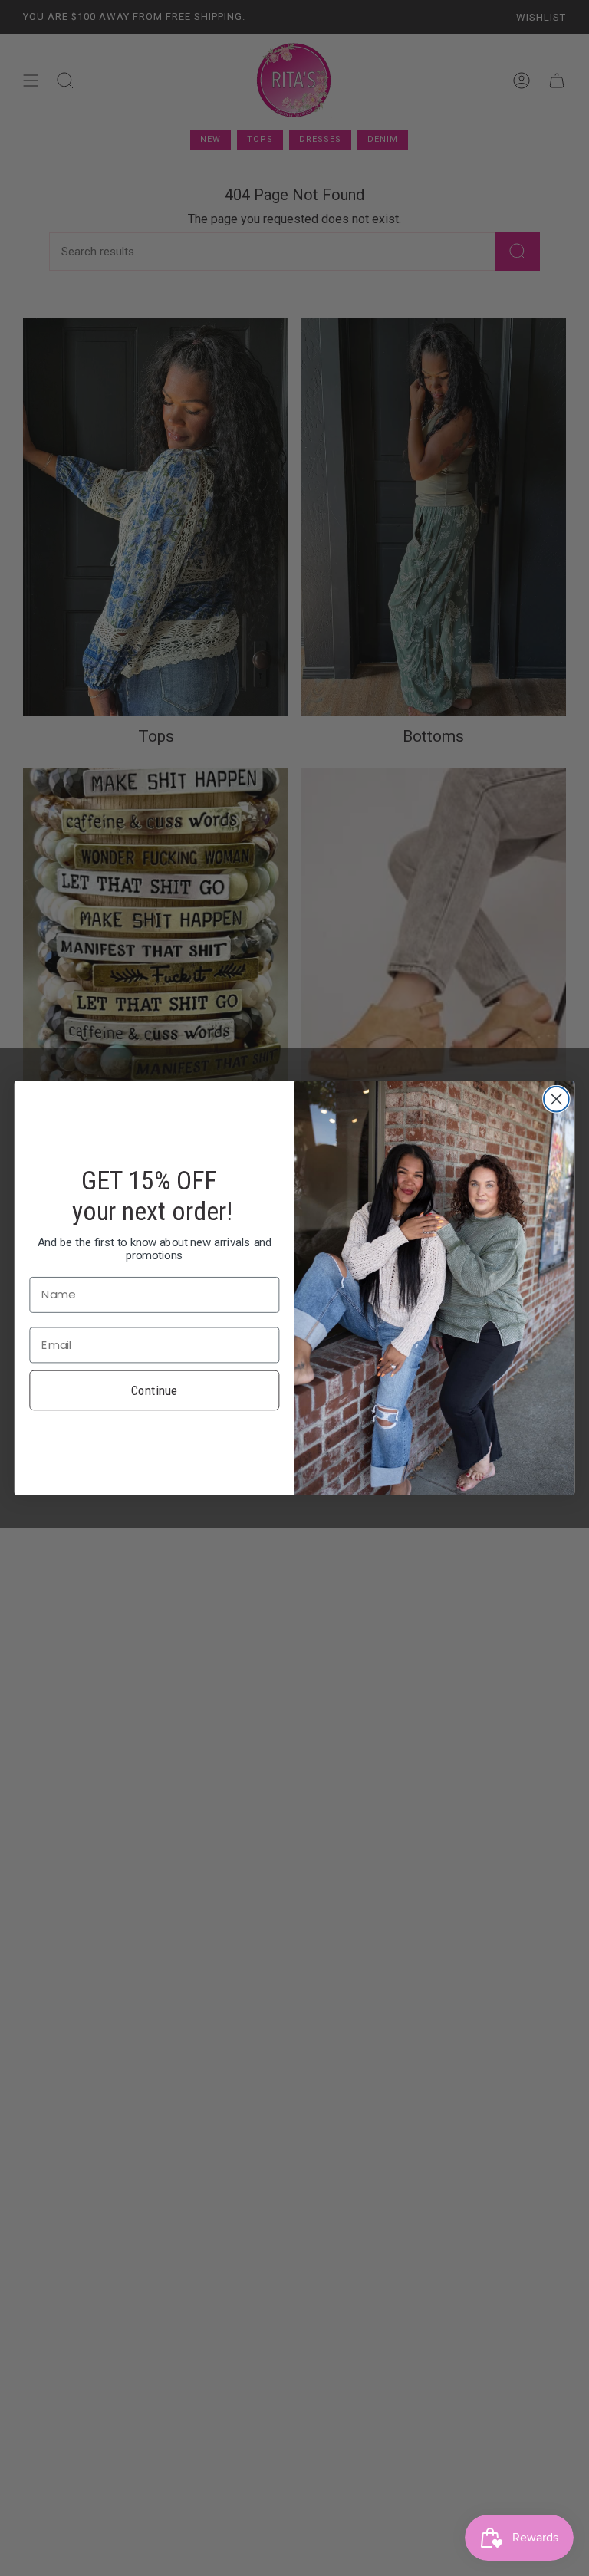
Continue (155, 1390)
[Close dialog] (556, 1099)
